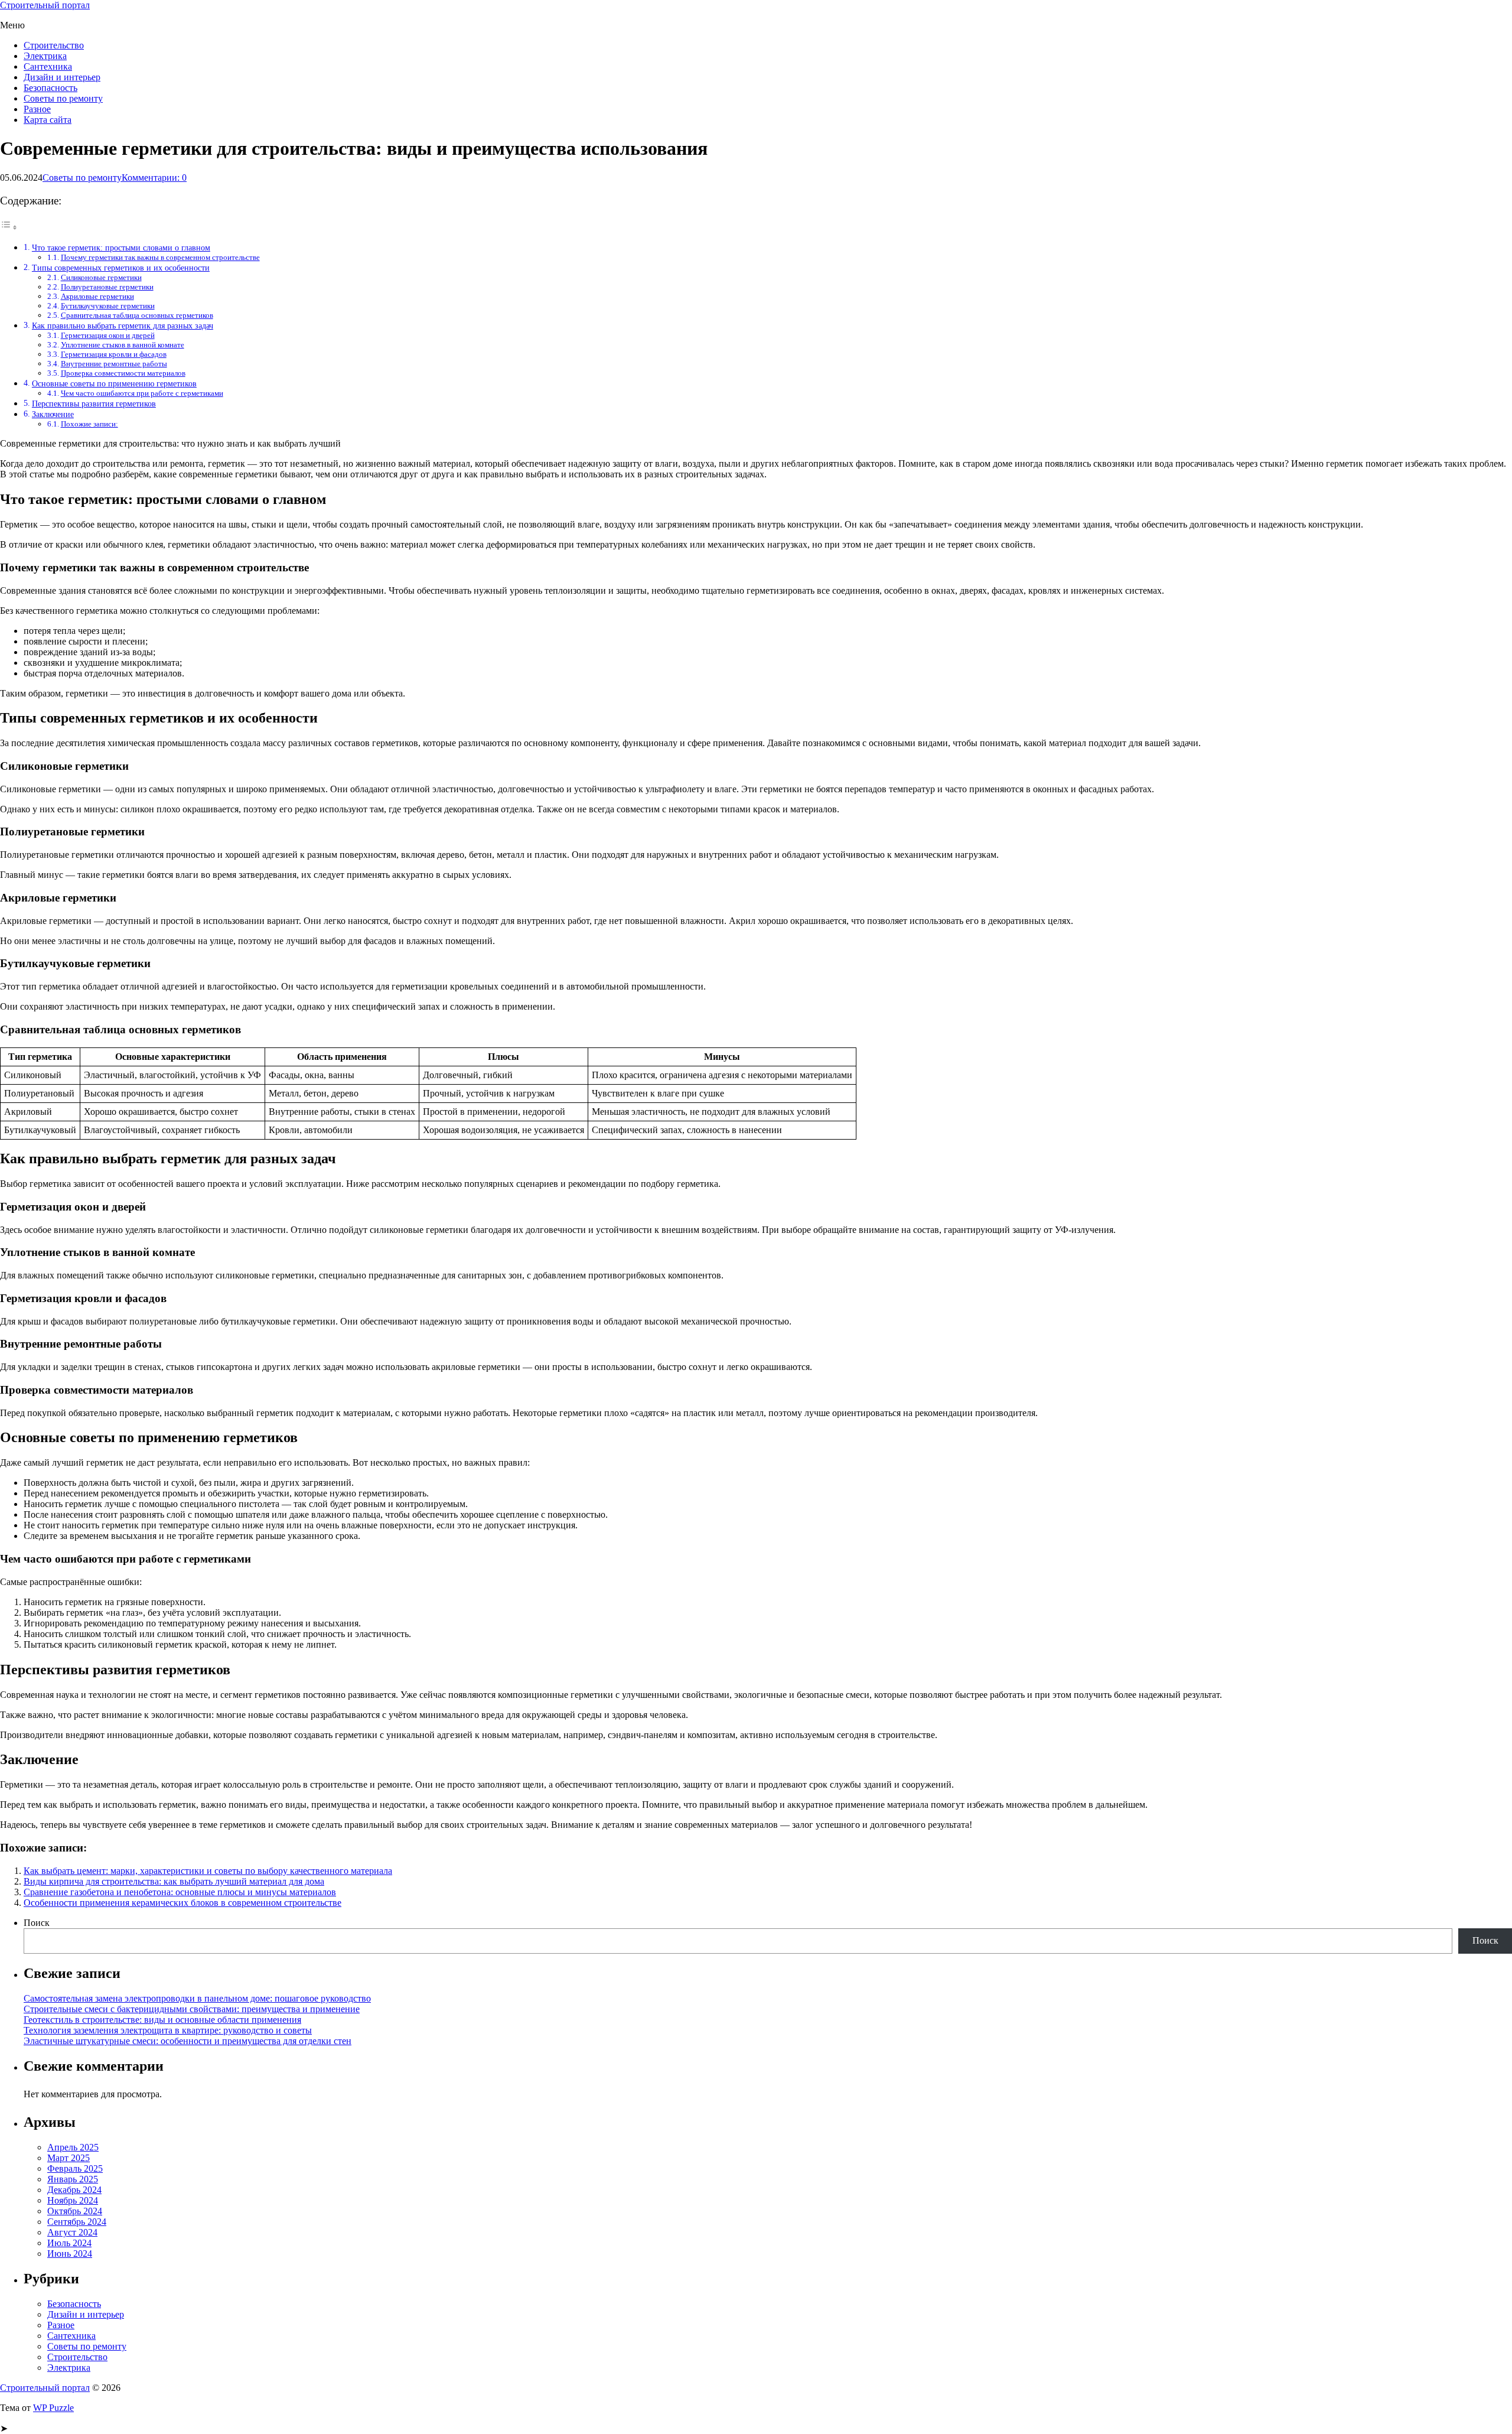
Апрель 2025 (73, 2147)
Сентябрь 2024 (77, 2222)
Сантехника (48, 66)
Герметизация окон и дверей (108, 335)
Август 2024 (72, 2232)
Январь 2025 (73, 2179)
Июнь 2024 (70, 2254)
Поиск (37, 1923)
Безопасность (50, 88)
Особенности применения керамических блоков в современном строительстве (183, 1903)
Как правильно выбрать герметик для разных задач (123, 326)
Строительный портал (45, 5)
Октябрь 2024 (75, 2211)
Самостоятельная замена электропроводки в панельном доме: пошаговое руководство (197, 1998)
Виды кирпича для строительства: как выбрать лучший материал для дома (174, 1881)
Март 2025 (69, 2158)
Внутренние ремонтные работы (114, 364)
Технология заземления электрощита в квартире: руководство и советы (168, 2030)
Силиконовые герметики (101, 277)
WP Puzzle (53, 2408)
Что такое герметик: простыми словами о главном (121, 248)
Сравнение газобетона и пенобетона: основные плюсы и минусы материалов (180, 1892)
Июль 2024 (69, 2243)
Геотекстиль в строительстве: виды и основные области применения (162, 2020)
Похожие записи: (89, 424)
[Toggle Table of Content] (9, 227)
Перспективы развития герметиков (94, 404)
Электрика (45, 56)
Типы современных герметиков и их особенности (121, 268)
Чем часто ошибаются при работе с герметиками (142, 393)
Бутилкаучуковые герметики (108, 306)
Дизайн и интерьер (62, 77)
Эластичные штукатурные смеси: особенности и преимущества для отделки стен (188, 2041)
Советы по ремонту (63, 98)
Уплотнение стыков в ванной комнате (123, 345)
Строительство (54, 45)
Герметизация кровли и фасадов (114, 354)
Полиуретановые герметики (107, 287)
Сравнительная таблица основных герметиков (137, 315)
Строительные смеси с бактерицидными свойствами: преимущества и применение (192, 2009)
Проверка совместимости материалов (123, 373)
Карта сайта (48, 120)
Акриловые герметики (97, 296)
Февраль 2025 (75, 2168)
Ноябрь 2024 (73, 2200)
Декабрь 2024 (74, 2190)
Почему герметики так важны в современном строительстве (160, 257)
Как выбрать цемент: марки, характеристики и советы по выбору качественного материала (208, 1871)
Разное (37, 109)
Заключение (53, 414)
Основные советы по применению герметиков (114, 383)
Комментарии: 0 (154, 178)
